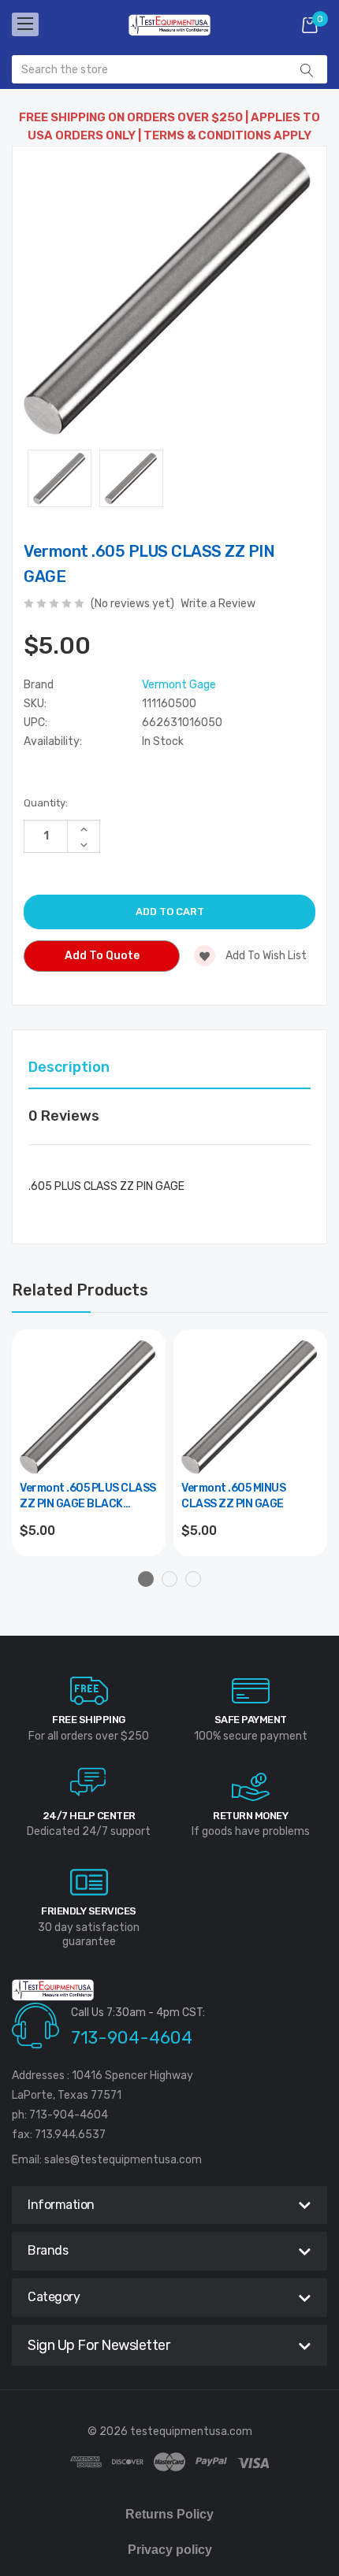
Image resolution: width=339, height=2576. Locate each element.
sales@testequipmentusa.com (123, 2160)
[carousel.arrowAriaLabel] (89, 1691)
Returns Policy (169, 2514)
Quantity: (46, 803)
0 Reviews (64, 1116)
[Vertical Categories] (25, 24)
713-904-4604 (132, 2038)
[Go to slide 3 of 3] (193, 1579)
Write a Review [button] (218, 604)
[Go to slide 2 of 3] (169, 1579)
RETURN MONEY (250, 1816)
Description (69, 1067)
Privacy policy (170, 2550)
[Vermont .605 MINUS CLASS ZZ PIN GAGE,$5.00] (250, 1406)
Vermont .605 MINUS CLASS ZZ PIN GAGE (233, 1496)
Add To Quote (102, 956)
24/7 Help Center (89, 1816)
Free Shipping (89, 1720)
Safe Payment (251, 1720)
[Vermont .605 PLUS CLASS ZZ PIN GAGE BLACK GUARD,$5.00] (89, 1406)
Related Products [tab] (80, 1290)
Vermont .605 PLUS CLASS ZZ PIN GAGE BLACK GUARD (88, 1497)
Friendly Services (89, 1911)
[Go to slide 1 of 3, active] (146, 1579)
